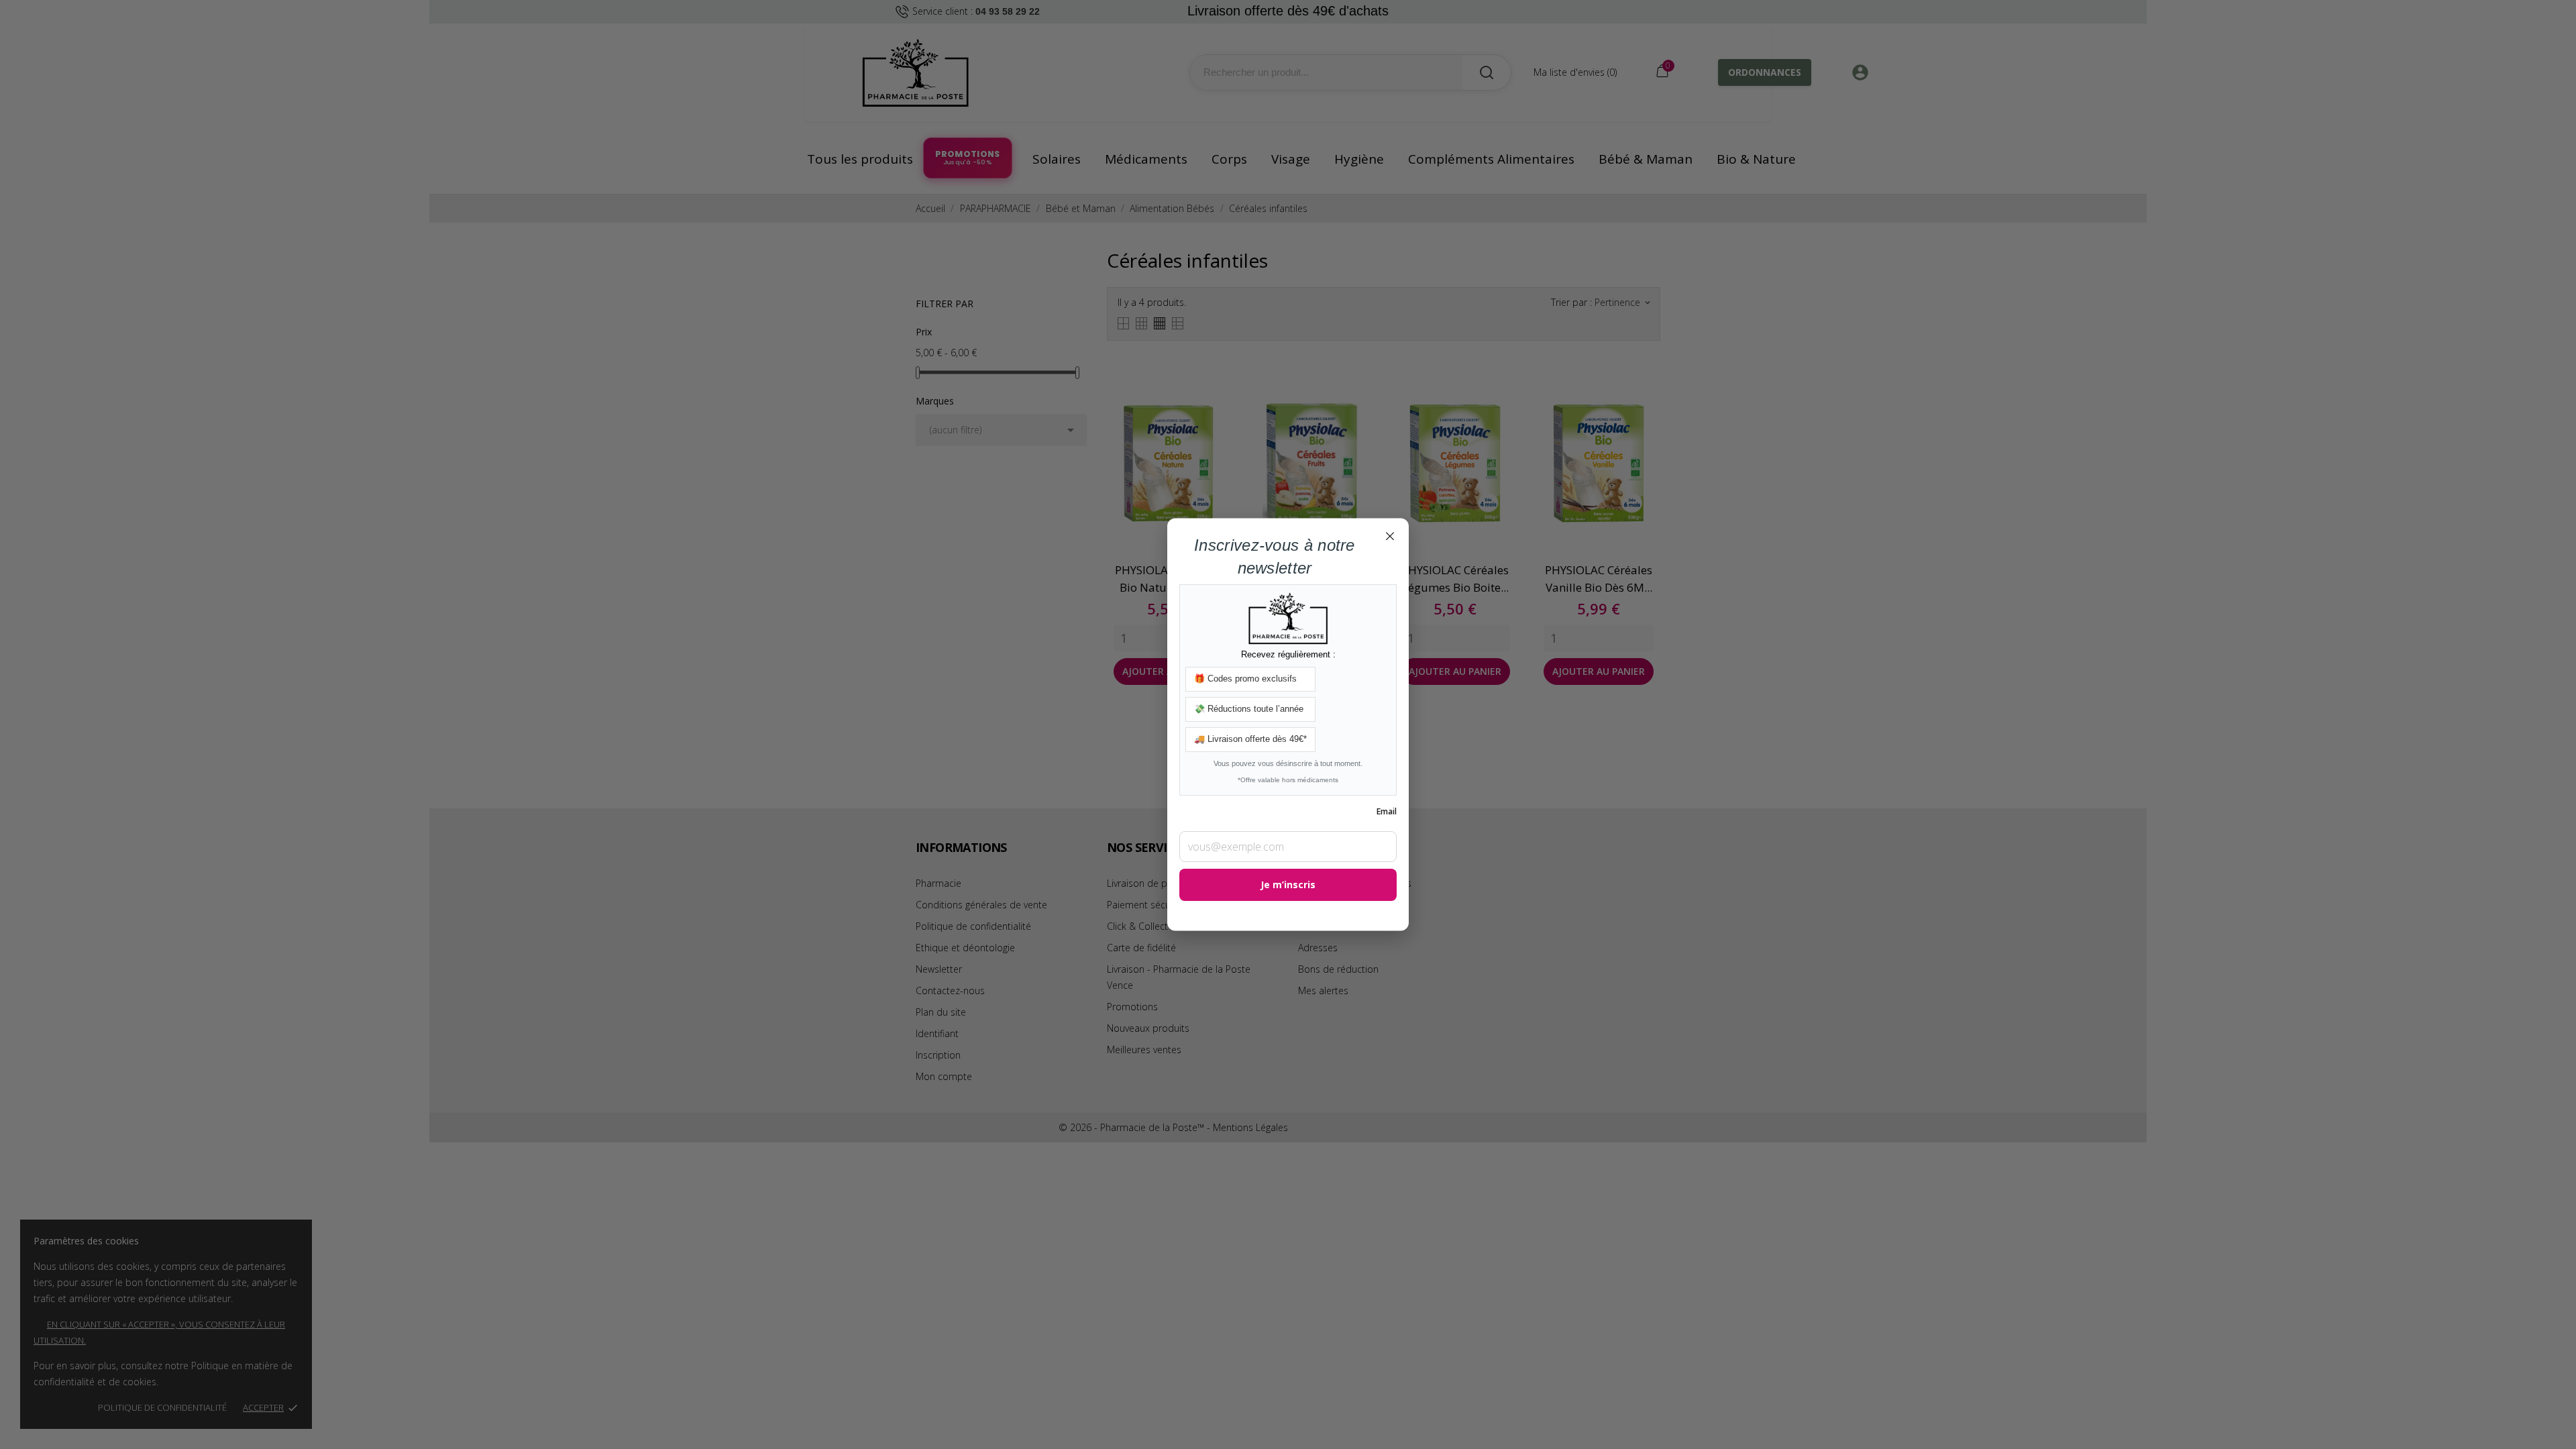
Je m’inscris (1288, 885)
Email (1387, 812)
